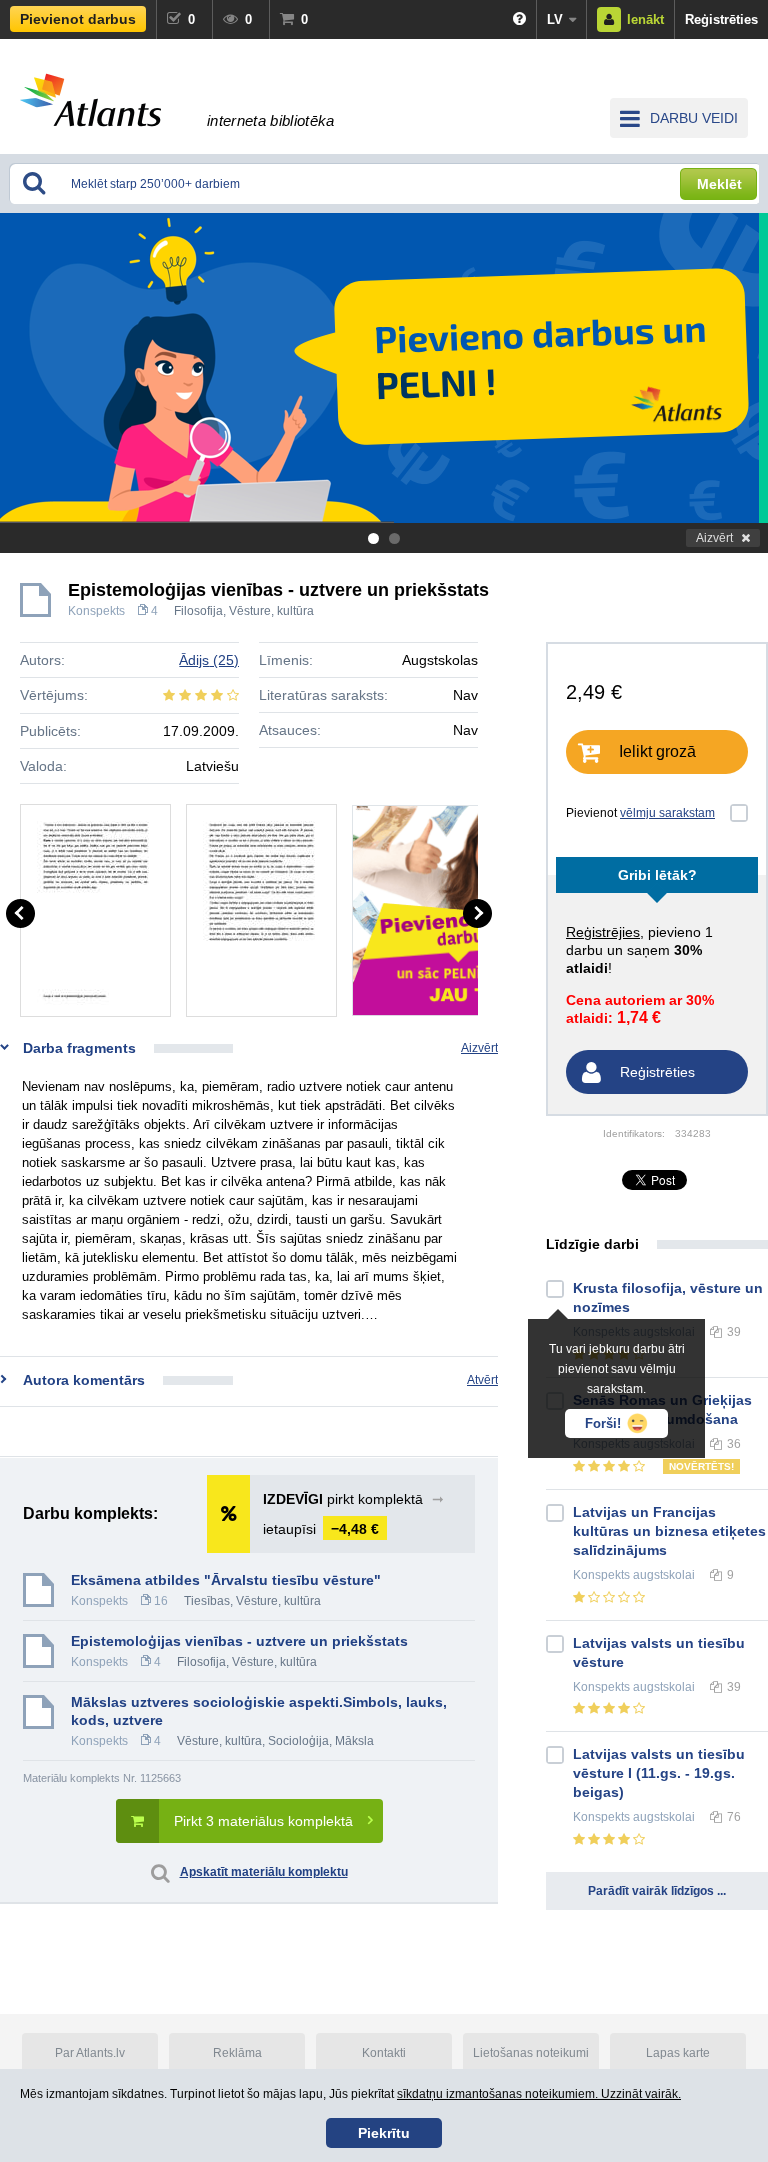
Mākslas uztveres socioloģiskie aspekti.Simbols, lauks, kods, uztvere (259, 1711)
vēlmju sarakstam (667, 813)
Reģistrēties (721, 19)
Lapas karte (678, 2053)
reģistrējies (603, 932)
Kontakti (384, 2053)
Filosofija (198, 611)
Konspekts (96, 611)
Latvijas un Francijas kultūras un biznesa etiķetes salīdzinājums (669, 1531)
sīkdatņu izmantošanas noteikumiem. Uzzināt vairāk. (539, 2094)
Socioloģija (298, 1741)
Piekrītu (384, 2133)
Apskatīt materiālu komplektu (264, 1872)
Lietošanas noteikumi (531, 2053)
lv (555, 19)
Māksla (354, 1741)
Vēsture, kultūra (271, 611)
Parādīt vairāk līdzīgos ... (657, 1891)
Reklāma (237, 2053)
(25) (209, 660)
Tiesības (207, 1601)
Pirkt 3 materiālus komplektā (263, 1821)
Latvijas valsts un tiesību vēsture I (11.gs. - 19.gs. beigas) (659, 1773)
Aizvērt (714, 538)
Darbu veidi (694, 118)
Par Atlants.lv (90, 2053)
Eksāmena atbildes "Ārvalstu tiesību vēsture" (226, 1580)
